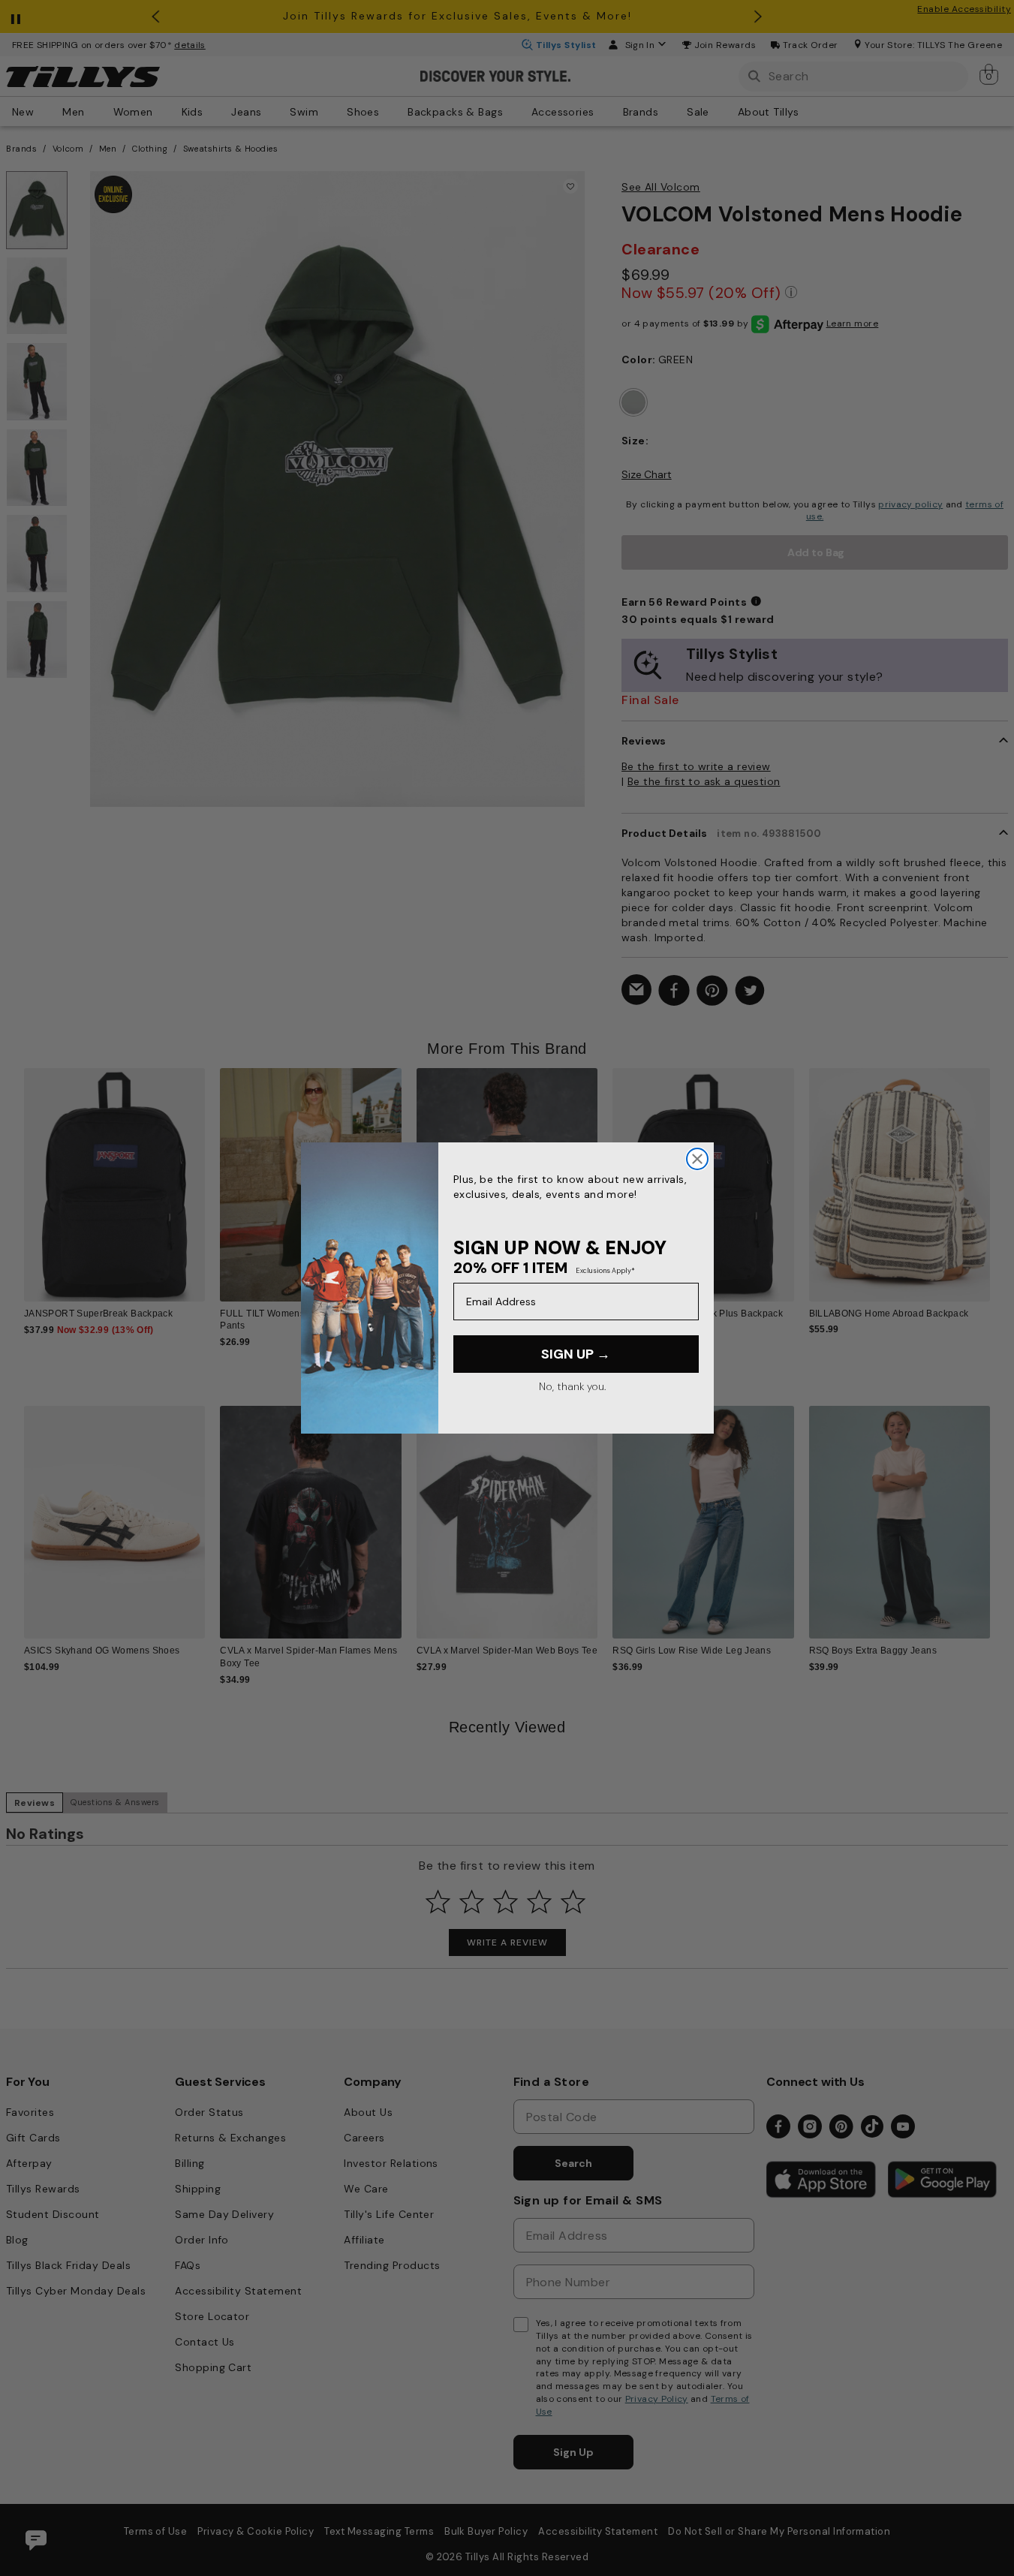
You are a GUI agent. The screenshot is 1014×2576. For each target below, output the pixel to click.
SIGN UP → (576, 1354)
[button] (999, 1176)
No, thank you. (572, 1386)
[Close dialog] (697, 1159)
